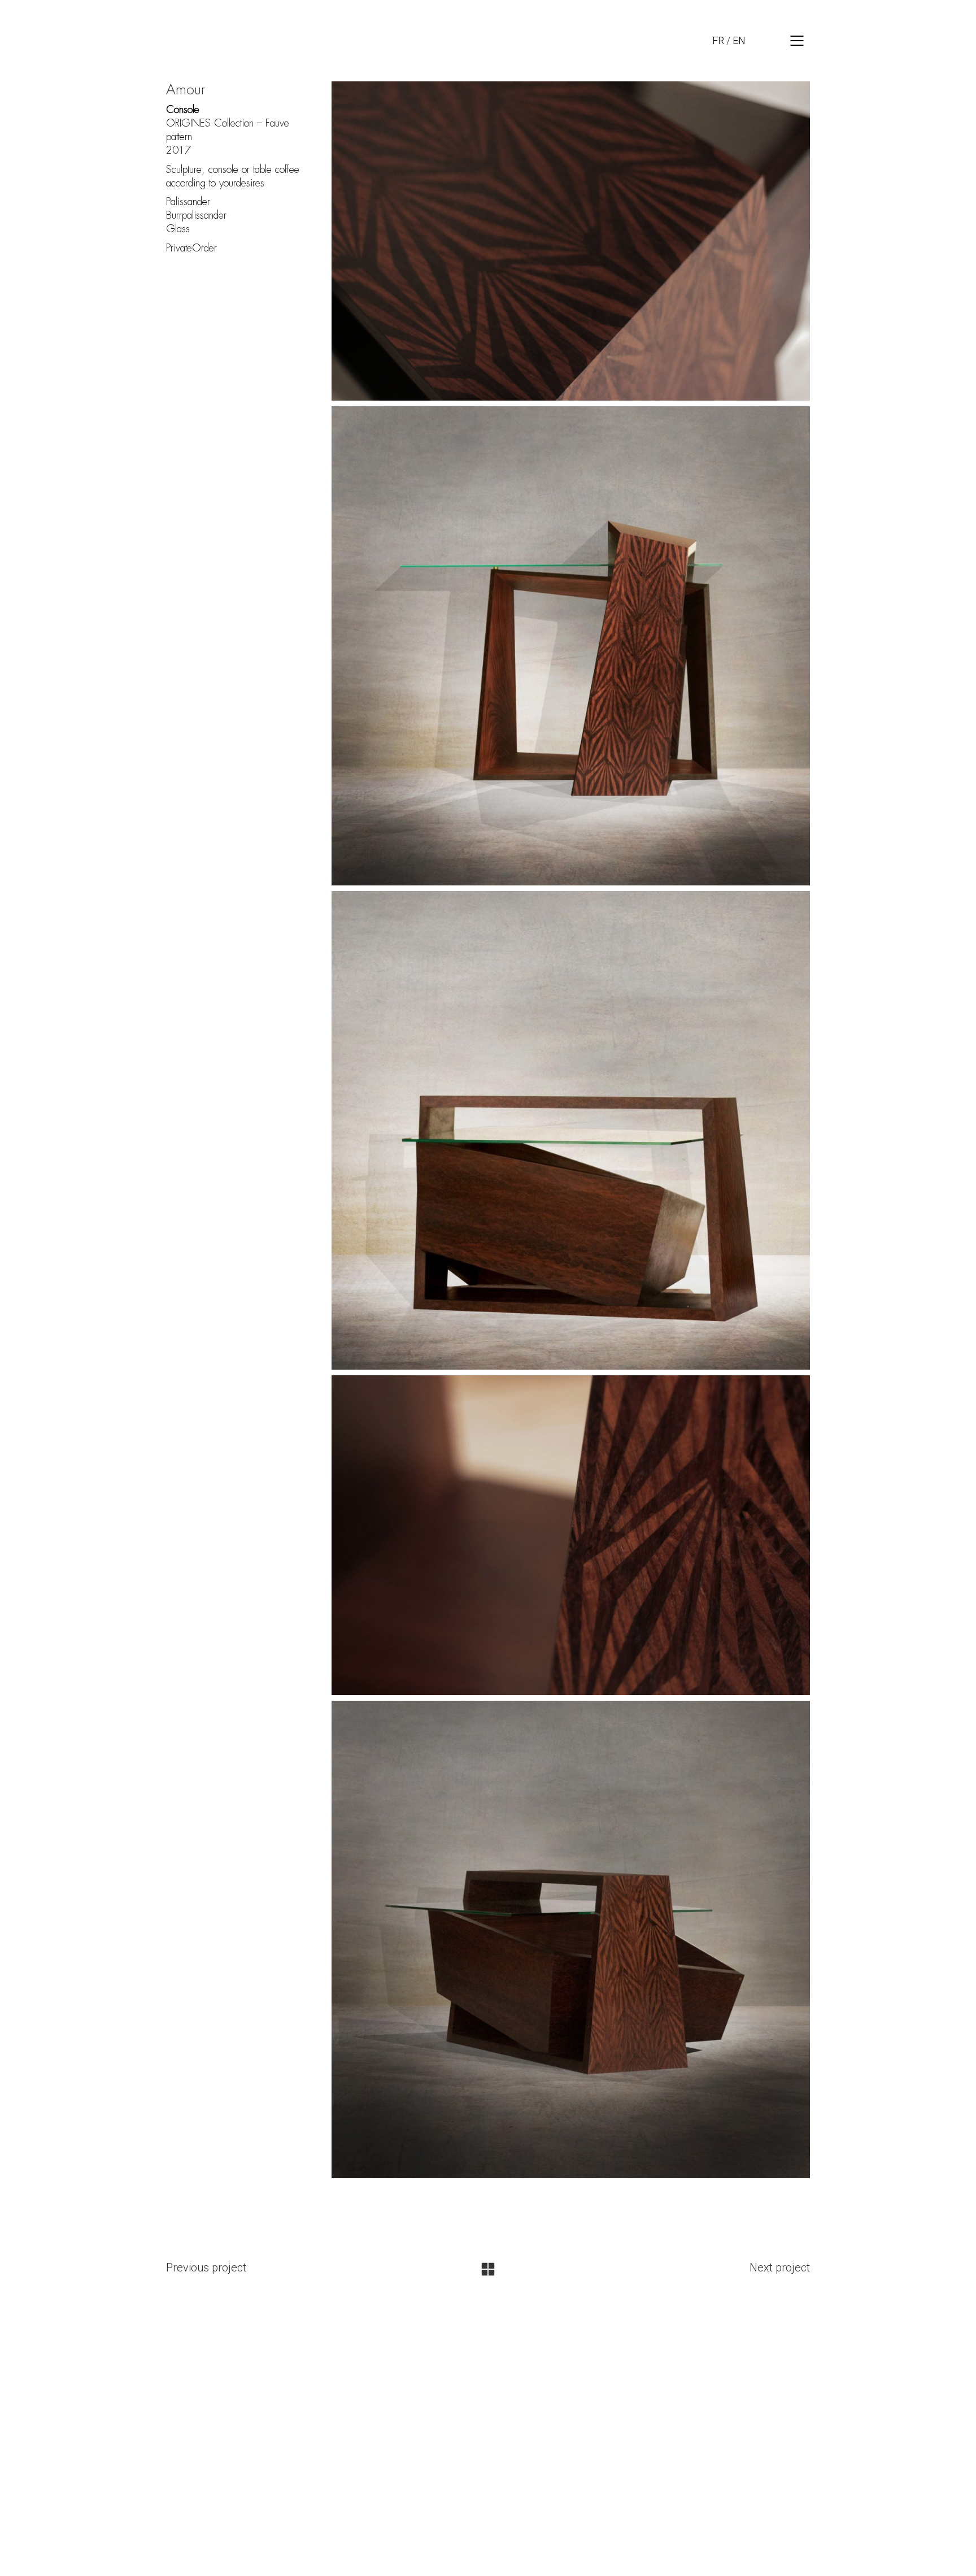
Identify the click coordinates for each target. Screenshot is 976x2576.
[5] (571, 1939)
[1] (571, 241)
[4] (571, 1535)
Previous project (206, 2267)
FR (718, 40)
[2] (571, 646)
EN (739, 40)
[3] (571, 1131)
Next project (780, 2267)
